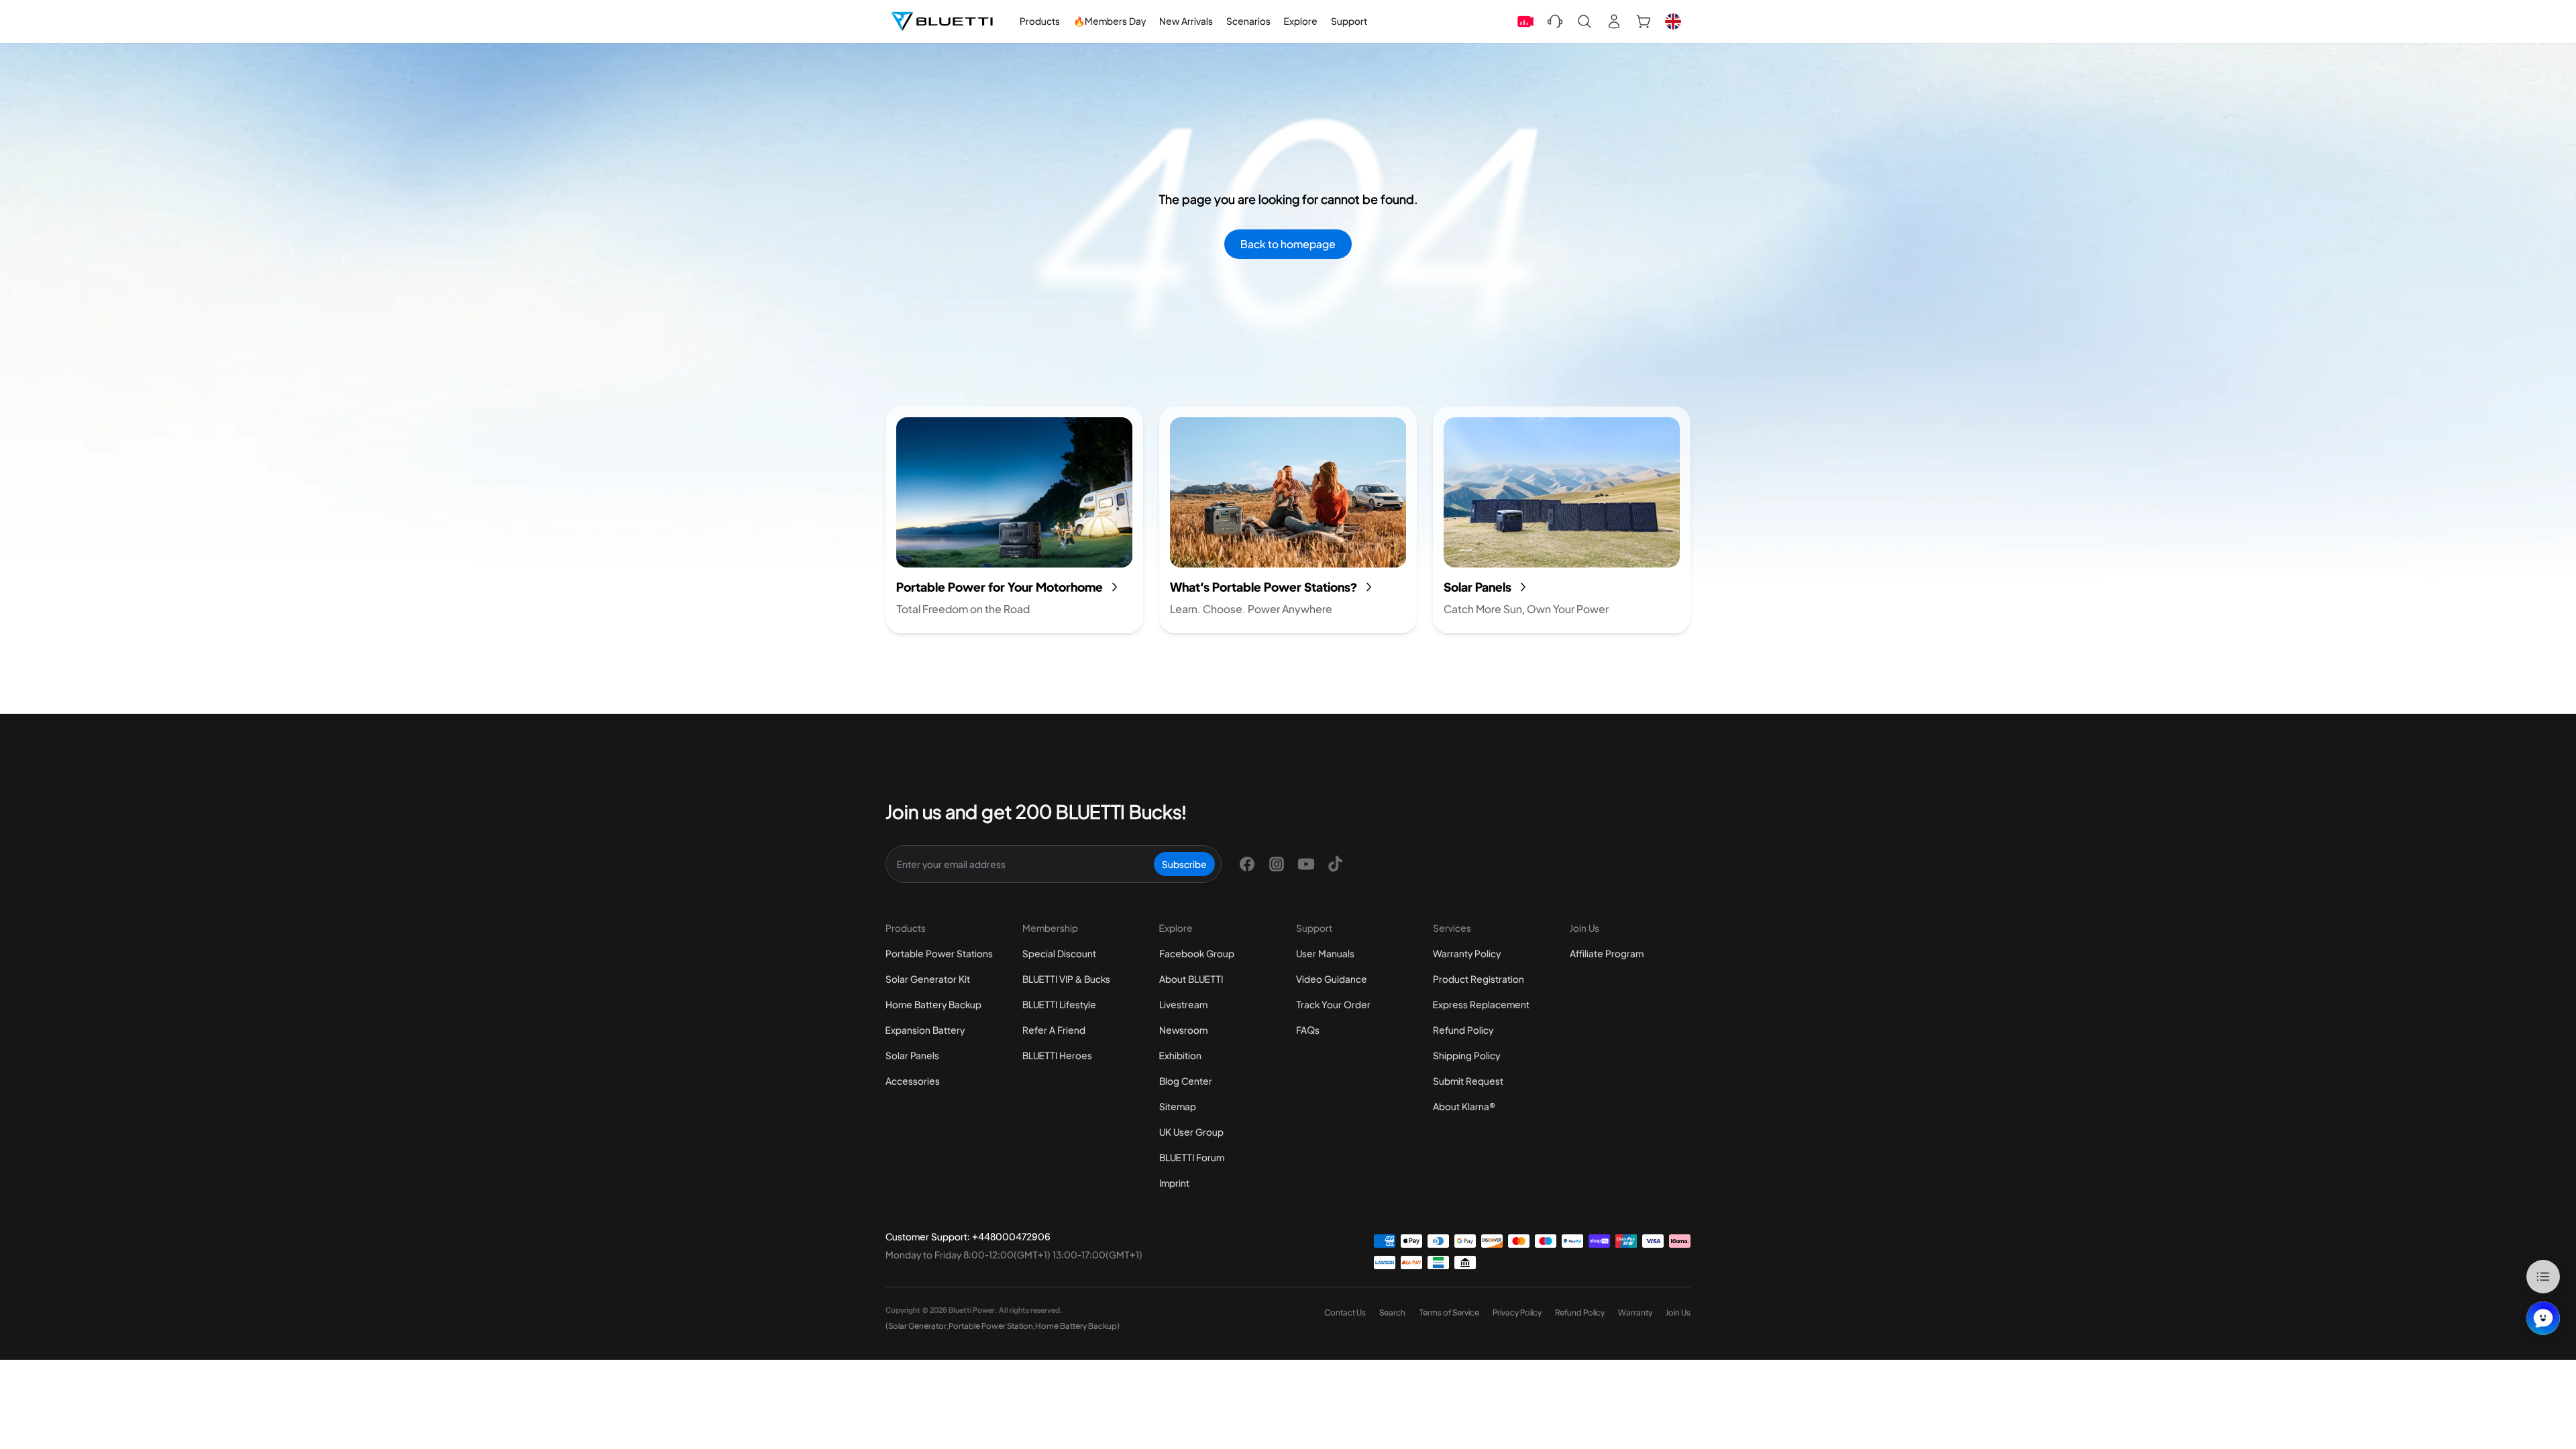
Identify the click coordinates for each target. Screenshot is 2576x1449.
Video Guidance (1332, 979)
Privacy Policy (1517, 1312)
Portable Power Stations (939, 953)
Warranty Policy (1467, 953)
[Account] (1614, 21)
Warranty (1635, 1312)
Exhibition (1180, 1055)
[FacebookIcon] (1247, 864)
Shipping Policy (1466, 1055)
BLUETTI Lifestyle (1059, 1004)
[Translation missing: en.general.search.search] (1585, 21)
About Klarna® (1464, 1106)
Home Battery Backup (933, 1004)
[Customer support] (1555, 21)
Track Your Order (1333, 1004)
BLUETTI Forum (1192, 1157)
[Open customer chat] (2543, 1318)
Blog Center (1186, 1081)
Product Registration (1479, 979)
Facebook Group (1197, 953)
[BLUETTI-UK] (942, 21)
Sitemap (1178, 1106)
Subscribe (1184, 864)
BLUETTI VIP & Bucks (1066, 979)
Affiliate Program (1607, 953)
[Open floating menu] (2543, 1277)
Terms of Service (1449, 1312)
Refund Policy (1463, 1030)
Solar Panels (912, 1055)
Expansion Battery (925, 1030)
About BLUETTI (1191, 979)
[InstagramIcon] (1277, 864)
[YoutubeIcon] (1306, 864)
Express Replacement (1481, 1004)
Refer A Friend (1054, 1030)
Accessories (913, 1081)
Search (1392, 1312)
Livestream (1183, 1004)
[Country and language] (1673, 21)
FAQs (1308, 1030)
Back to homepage (1288, 244)
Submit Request (1468, 1081)
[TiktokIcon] (1336, 864)
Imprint (1174, 1183)
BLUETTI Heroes (1057, 1055)
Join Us (1678, 1312)
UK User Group (1191, 1132)
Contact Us (1345, 1312)
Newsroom (1183, 1030)
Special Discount (1059, 953)
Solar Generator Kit (928, 979)
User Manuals (1325, 953)
